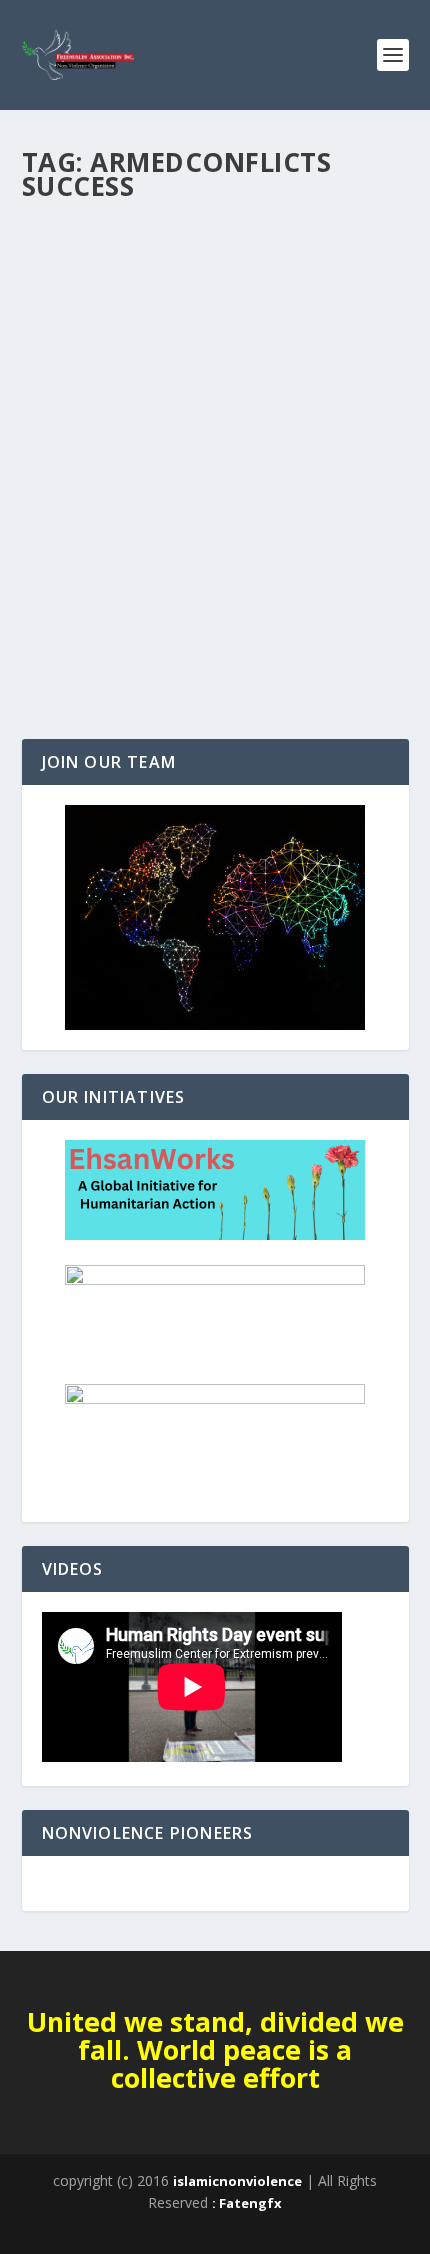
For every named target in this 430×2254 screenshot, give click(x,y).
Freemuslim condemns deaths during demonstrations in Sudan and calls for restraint (215, 498)
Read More (94, 651)
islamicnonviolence (237, 2181)
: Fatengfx (247, 2203)
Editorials (68, 548)
